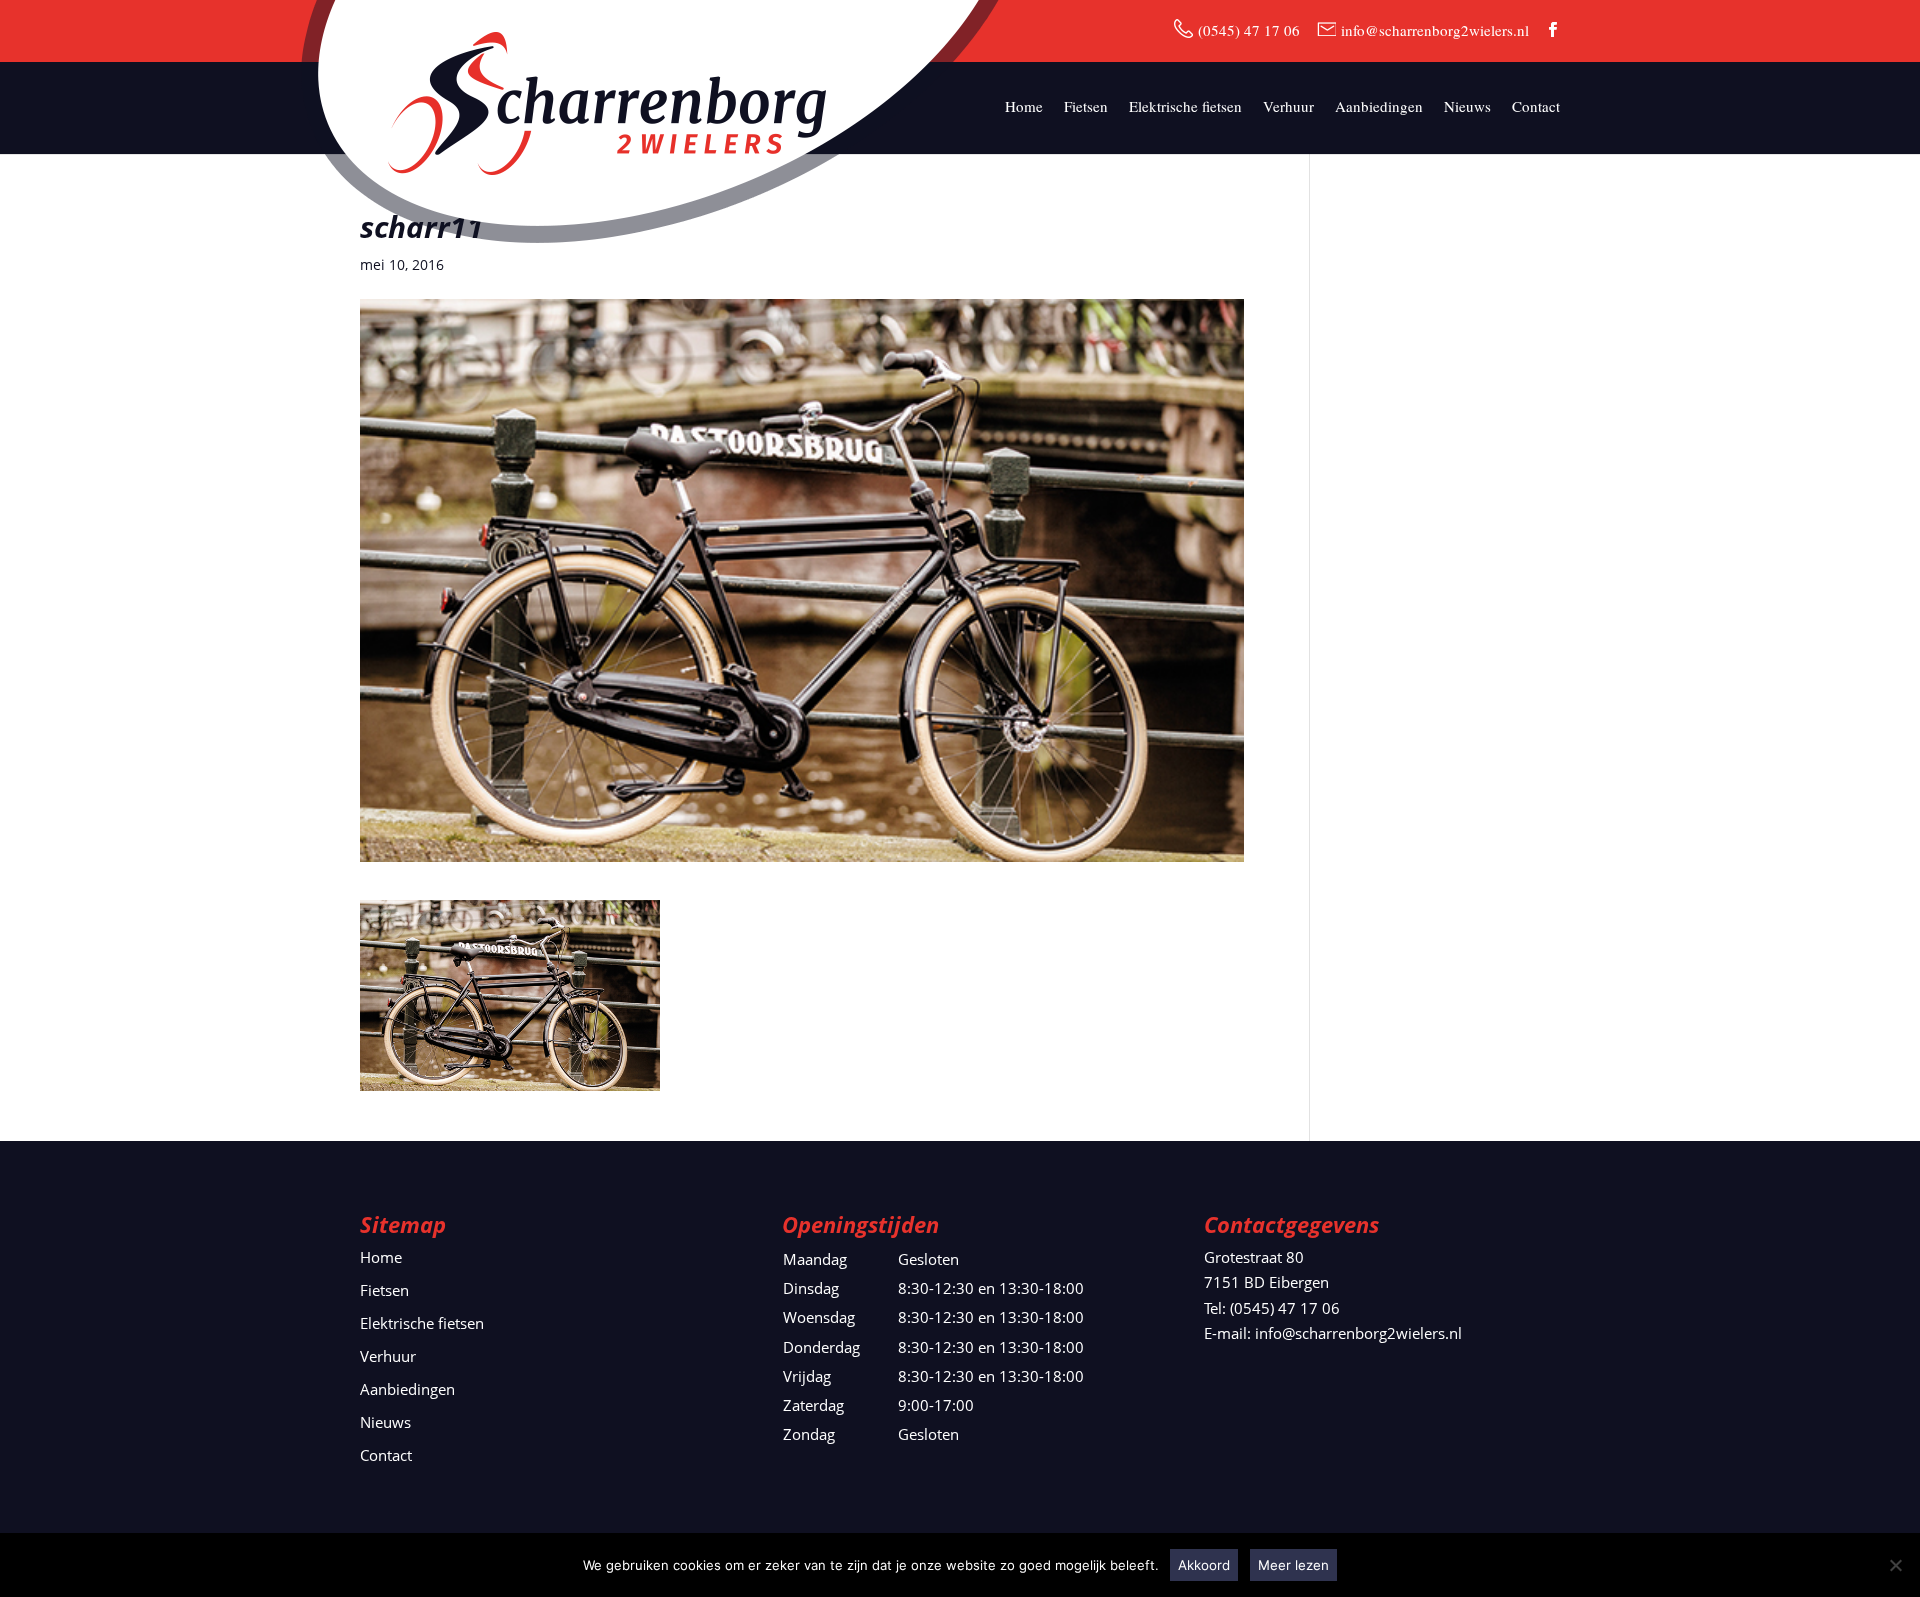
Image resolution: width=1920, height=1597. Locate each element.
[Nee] (1895, 1565)
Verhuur (1288, 107)
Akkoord (1204, 1565)
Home (1024, 107)
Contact (1536, 107)
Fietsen (1086, 107)
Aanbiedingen (1379, 107)
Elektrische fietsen (1185, 107)
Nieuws (1467, 107)
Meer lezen (1293, 1565)
